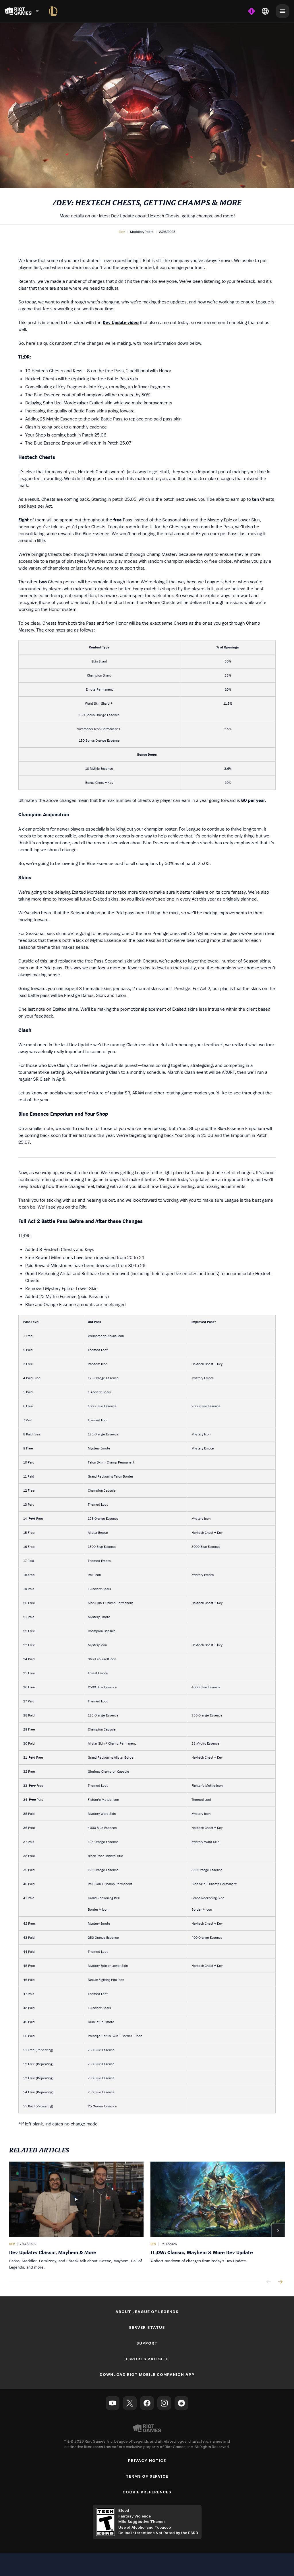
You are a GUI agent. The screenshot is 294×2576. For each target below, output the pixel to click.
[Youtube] (113, 2403)
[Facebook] (147, 2403)
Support (147, 2343)
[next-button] (280, 2282)
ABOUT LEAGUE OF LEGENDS (147, 2312)
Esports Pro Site (147, 2359)
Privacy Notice (147, 2460)
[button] (122, 232)
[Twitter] (130, 2403)
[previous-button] (269, 2282)
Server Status (147, 2327)
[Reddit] (181, 2403)
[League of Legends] (53, 11)
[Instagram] (164, 2403)
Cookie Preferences (147, 2492)
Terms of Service (147, 2476)
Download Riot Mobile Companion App (147, 2374)
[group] (147, 2216)
